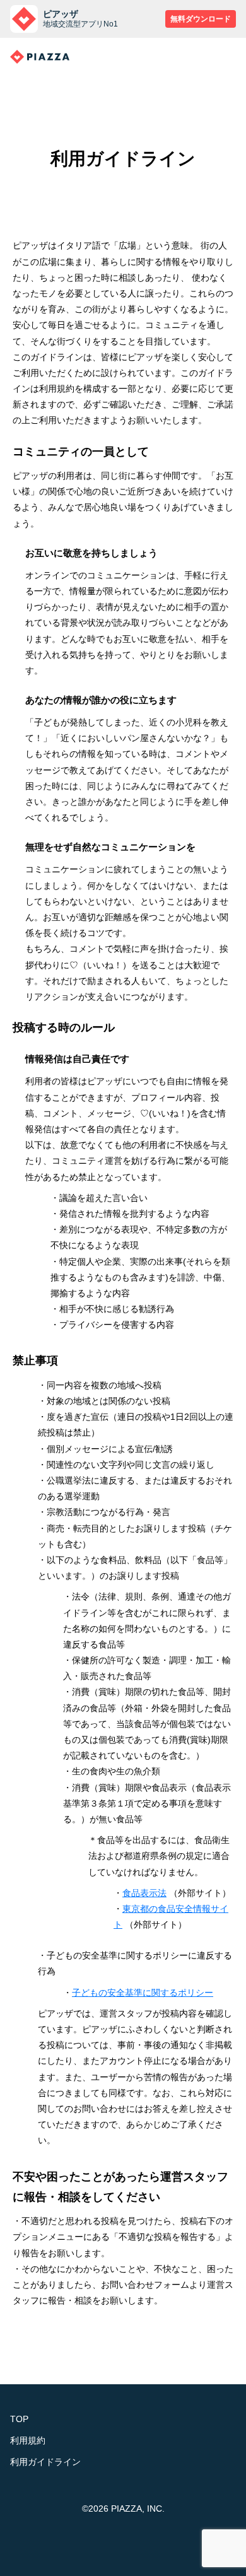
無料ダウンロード (201, 19)
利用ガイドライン (45, 2462)
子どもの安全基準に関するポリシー (143, 1993)
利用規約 (28, 2440)
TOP (19, 2419)
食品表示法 (144, 1893)
